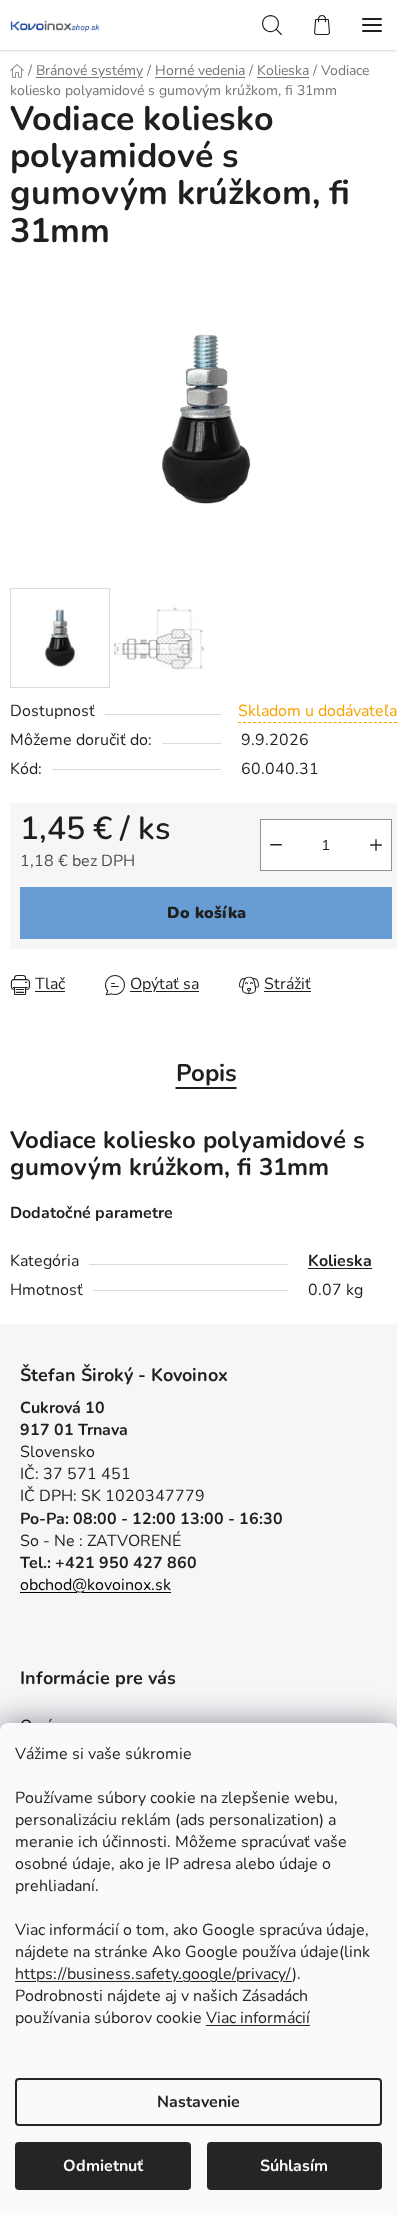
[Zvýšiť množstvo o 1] (376, 845)
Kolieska (340, 1261)
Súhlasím (294, 2166)
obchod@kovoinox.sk (95, 1585)
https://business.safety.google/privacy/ (153, 1974)
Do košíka (206, 913)
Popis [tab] (206, 1073)
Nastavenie (198, 2102)
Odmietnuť (103, 2166)
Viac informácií (258, 2018)
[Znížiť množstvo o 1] (276, 845)
